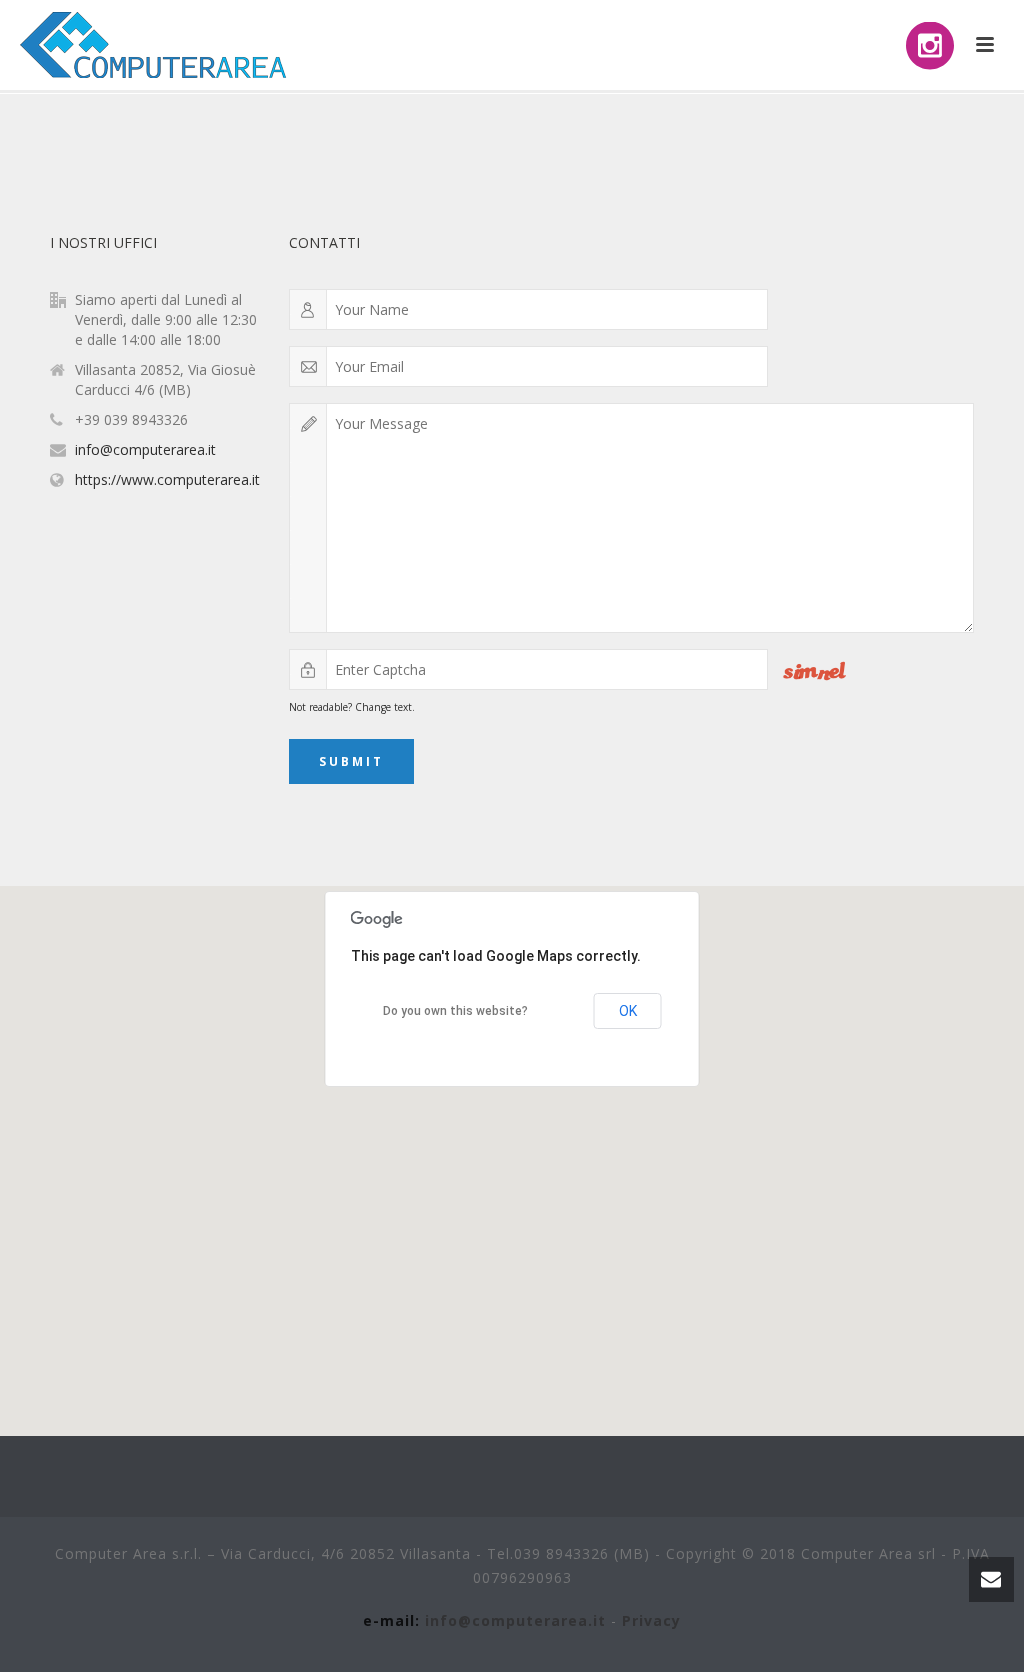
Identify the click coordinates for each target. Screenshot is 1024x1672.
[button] (512, 1149)
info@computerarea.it (145, 450)
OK (628, 1011)
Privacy (651, 1620)
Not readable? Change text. (352, 707)
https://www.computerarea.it (167, 480)
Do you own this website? (455, 1011)
